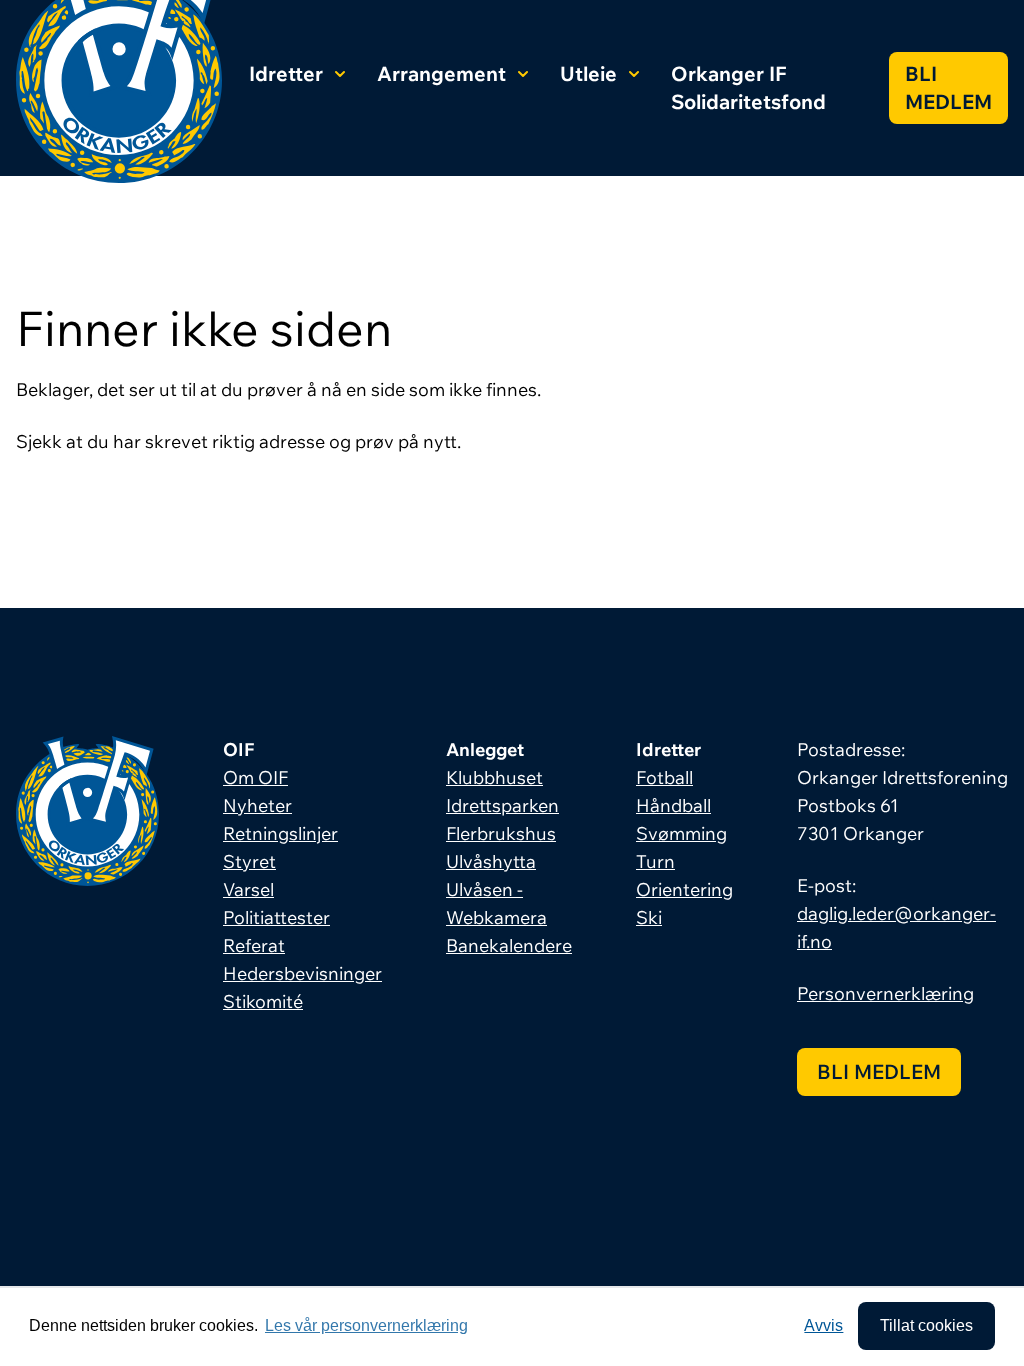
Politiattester (276, 917)
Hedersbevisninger (302, 973)
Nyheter (257, 805)
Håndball (673, 805)
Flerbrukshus (501, 833)
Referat (254, 945)
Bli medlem (948, 87)
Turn (655, 861)
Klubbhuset (494, 777)
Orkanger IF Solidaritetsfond (748, 87)
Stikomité (263, 1001)
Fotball (664, 777)
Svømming (681, 833)
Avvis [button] (823, 1325)
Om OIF (255, 777)
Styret (249, 861)
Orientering (684, 889)
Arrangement (441, 73)
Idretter (286, 73)
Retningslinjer (280, 833)
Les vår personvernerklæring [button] (366, 1325)
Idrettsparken (502, 805)
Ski (649, 917)
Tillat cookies (926, 1325)
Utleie (588, 73)
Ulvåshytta (491, 861)
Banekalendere (509, 945)
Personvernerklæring (885, 993)
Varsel (248, 889)
